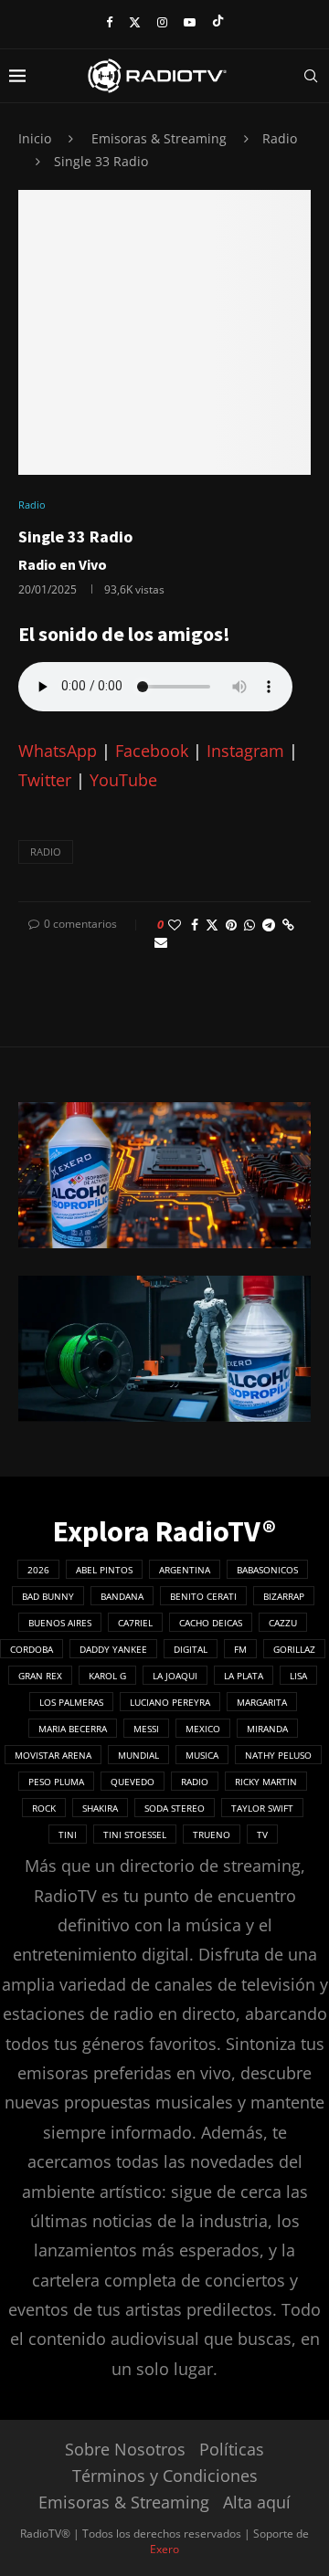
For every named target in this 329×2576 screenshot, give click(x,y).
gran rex (40, 1676)
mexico (203, 1729)
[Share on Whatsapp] (249, 925)
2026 (38, 1570)
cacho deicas (211, 1623)
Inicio (35, 138)
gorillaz (294, 1649)
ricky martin (266, 1782)
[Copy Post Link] (288, 925)
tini (68, 1835)
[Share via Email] (161, 942)
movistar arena (53, 1755)
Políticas (232, 2449)
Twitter (45, 780)
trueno (212, 1835)
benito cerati (203, 1596)
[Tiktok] (218, 22)
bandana (122, 1596)
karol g (107, 1676)
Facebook (152, 751)
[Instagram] (162, 22)
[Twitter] (135, 22)
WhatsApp (58, 751)
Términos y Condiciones (165, 2476)
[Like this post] (175, 925)
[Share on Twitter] (212, 925)
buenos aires (60, 1623)
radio (46, 852)
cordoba (32, 1649)
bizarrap (284, 1596)
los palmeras (71, 1702)
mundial (138, 1755)
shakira (100, 1808)
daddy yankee (113, 1649)
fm (240, 1649)
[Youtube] (190, 22)
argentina (185, 1570)
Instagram (245, 751)
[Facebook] (109, 22)
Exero (164, 2549)
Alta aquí (257, 2502)
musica (202, 1755)
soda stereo (175, 1808)
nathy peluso (278, 1755)
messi (146, 1729)
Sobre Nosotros (125, 2449)
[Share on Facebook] (195, 925)
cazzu (283, 1623)
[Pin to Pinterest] (231, 925)
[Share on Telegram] (269, 925)
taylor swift (262, 1808)
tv (262, 1835)
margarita (262, 1702)
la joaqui (175, 1676)
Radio (280, 138)
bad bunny (48, 1596)
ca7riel (135, 1623)
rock (44, 1808)
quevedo (133, 1782)
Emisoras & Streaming (159, 138)
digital (191, 1649)
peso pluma (56, 1782)
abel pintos (104, 1570)
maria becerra (73, 1729)
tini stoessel (135, 1835)
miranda (267, 1729)
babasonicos (267, 1570)
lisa (298, 1676)
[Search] (311, 76)
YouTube (123, 780)
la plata (244, 1676)
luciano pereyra (170, 1702)
